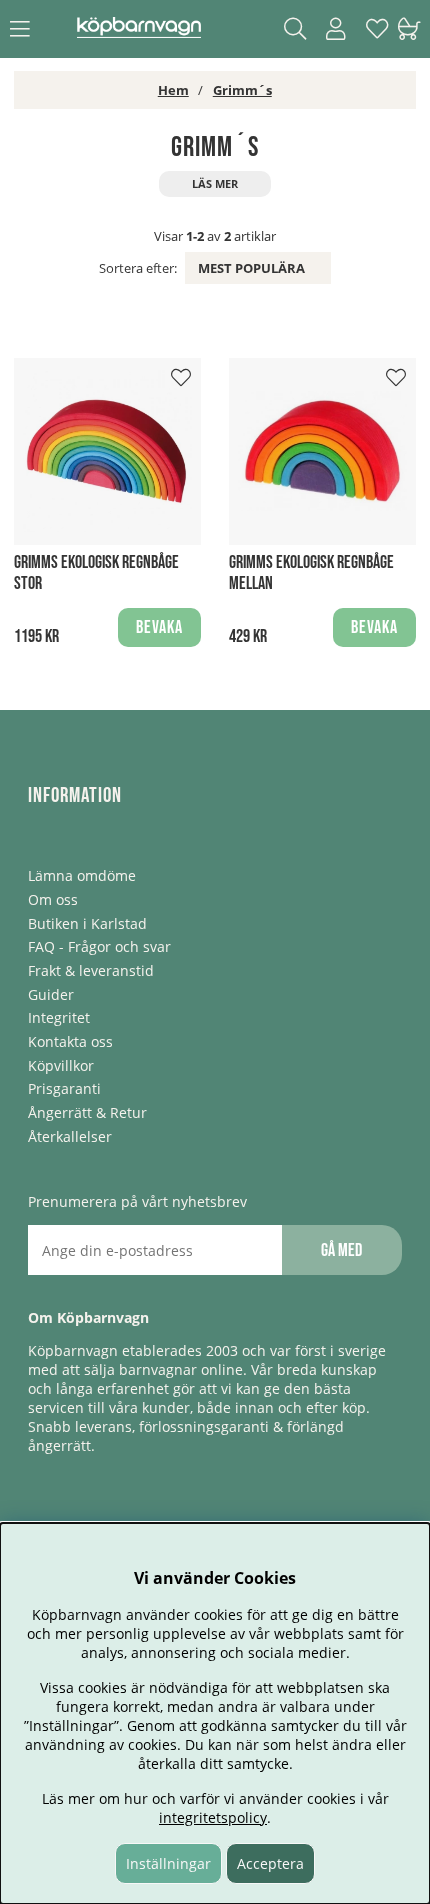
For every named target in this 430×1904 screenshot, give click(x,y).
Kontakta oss (70, 1041)
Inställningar (168, 1863)
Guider (51, 994)
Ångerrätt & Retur (87, 1112)
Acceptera (270, 1863)
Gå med (341, 1250)
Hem (173, 90)
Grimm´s (242, 90)
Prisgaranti (64, 1088)
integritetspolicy (213, 1817)
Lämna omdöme (82, 875)
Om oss (53, 899)
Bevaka (159, 627)
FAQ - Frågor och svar (99, 946)
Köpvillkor (61, 1065)
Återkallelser (70, 1136)
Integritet (59, 1017)
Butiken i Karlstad (87, 923)
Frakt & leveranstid (91, 970)
